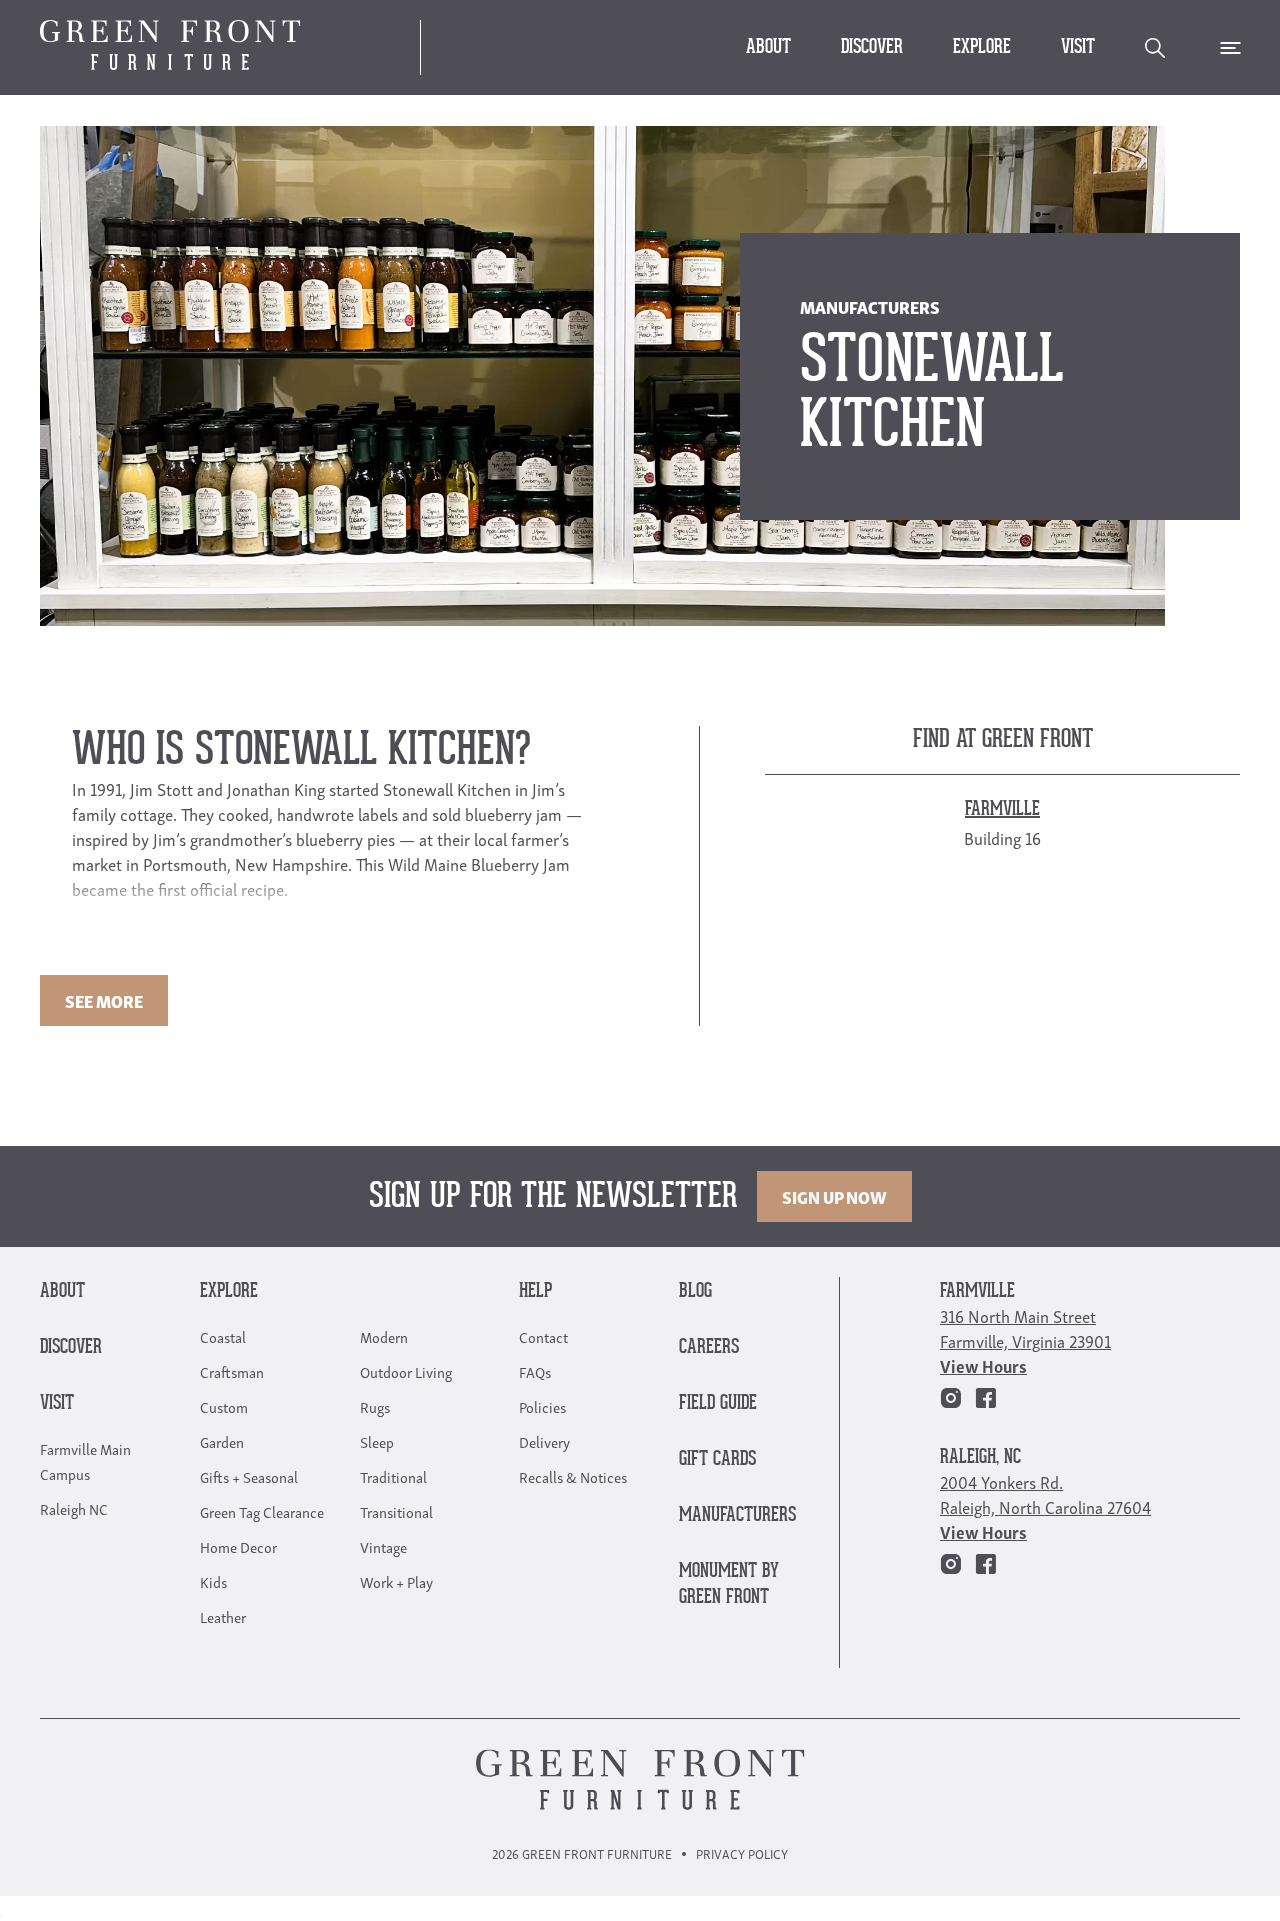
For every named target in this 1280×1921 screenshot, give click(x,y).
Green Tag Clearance (262, 1511)
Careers (709, 1347)
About (768, 47)
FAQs (535, 1371)
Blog (695, 1291)
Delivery (544, 1441)
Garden (222, 1441)
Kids (213, 1581)
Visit (1078, 47)
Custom (224, 1406)
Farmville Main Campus (85, 1460)
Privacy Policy (742, 1853)
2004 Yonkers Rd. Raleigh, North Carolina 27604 (1045, 1494)
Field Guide (718, 1403)
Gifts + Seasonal (249, 1476)
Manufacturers (737, 1515)
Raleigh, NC (980, 1457)
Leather (223, 1616)
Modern (384, 1336)
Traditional (393, 1476)
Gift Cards (717, 1459)
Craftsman (232, 1371)
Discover (872, 47)
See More (104, 1000)
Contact (543, 1336)
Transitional (396, 1511)
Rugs (375, 1406)
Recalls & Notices (573, 1476)
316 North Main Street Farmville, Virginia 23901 (1025, 1328)
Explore (982, 47)
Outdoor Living (406, 1371)
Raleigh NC (74, 1508)
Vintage (383, 1546)
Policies (542, 1406)
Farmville (977, 1291)
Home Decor (238, 1546)
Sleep (377, 1441)
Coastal (223, 1336)
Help (535, 1291)
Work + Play (396, 1581)
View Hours (983, 1365)
